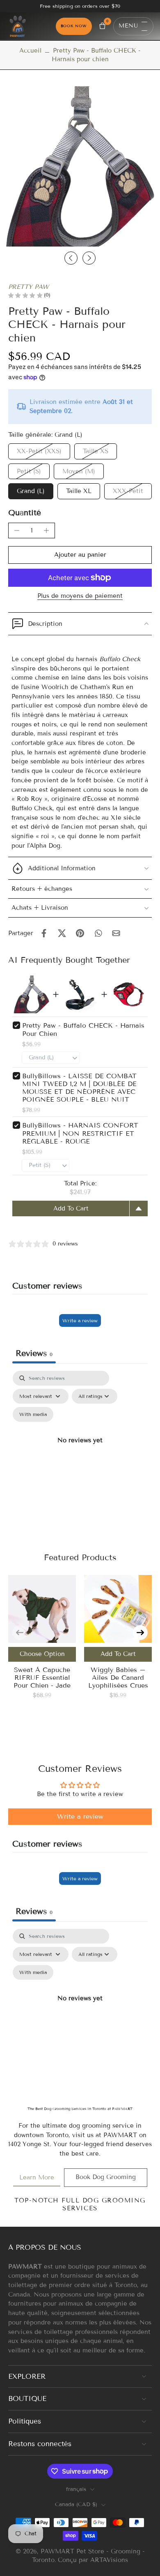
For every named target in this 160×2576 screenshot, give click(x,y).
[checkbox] (33, 1414)
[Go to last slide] (71, 258)
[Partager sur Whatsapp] (98, 933)
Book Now (74, 26)
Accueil (30, 51)
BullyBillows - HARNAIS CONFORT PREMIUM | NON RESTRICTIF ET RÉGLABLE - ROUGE (80, 1133)
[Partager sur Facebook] (44, 933)
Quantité (25, 513)
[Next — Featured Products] (140, 1633)
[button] (80, 555)
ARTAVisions (109, 2560)
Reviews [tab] (34, 1353)
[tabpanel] (80, 1450)
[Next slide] (89, 258)
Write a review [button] (80, 1816)
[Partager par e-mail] (116, 933)
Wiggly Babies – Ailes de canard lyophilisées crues (118, 1678)
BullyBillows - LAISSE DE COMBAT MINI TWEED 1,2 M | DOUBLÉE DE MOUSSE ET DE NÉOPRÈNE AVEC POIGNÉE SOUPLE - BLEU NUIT (79, 1088)
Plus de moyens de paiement (80, 596)
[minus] (17, 530)
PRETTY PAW (29, 287)
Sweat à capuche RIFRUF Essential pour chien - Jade (42, 1678)
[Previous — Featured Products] (20, 1633)
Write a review (80, 1320)
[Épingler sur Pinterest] (80, 933)
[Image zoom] (80, 166)
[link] (37, 2178)
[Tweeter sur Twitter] (62, 933)
